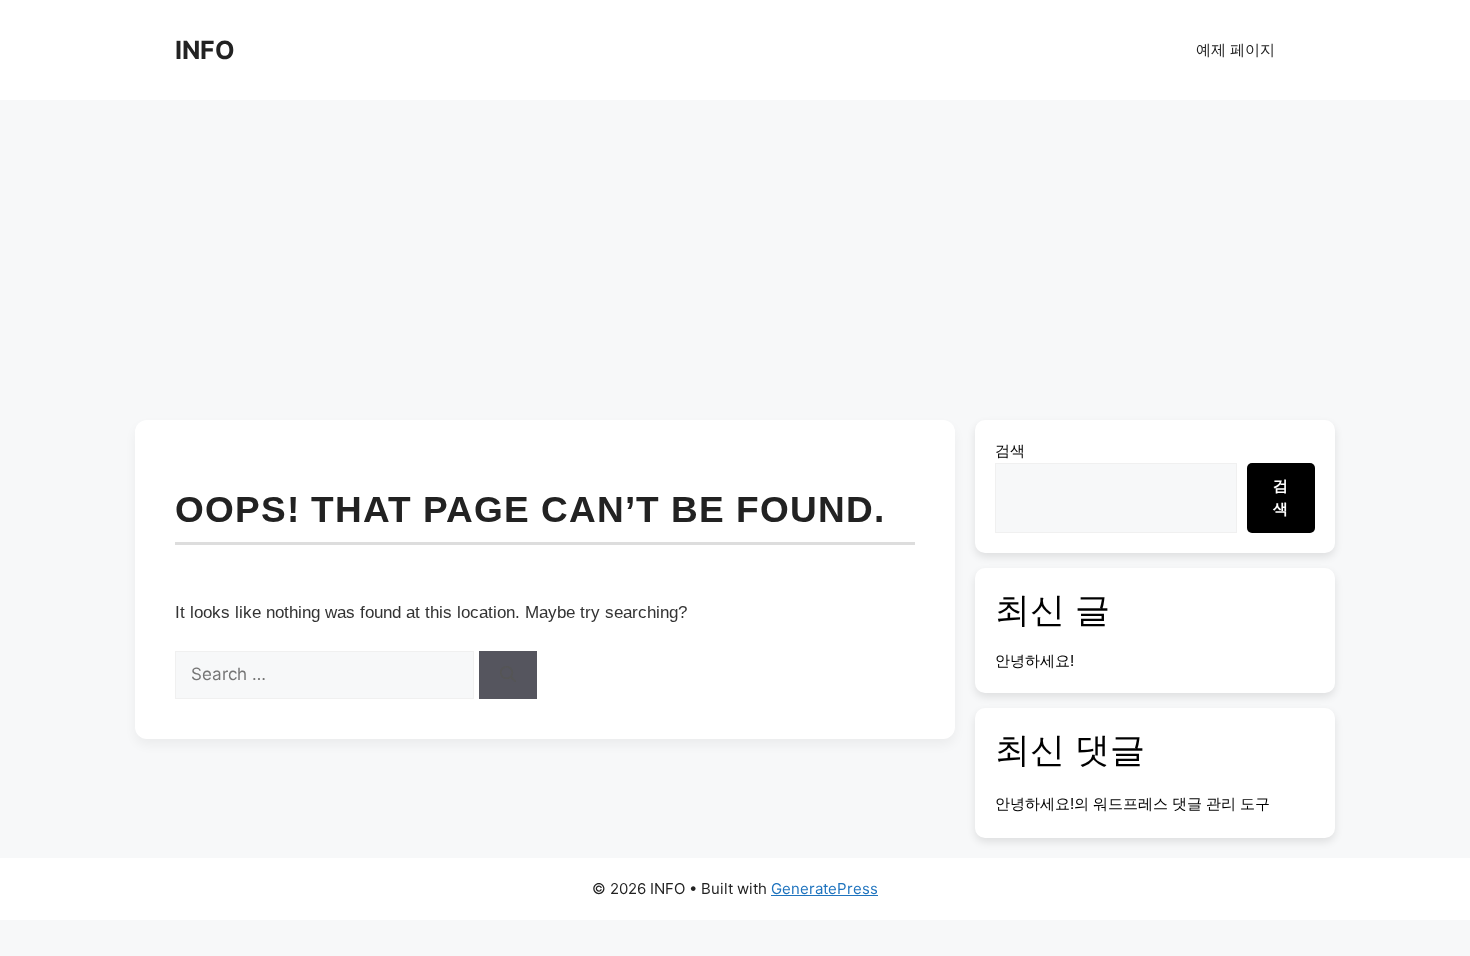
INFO (205, 50)
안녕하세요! (1034, 660)
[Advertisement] (735, 250)
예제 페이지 (1235, 49)
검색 (1010, 450)
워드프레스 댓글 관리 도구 (1181, 803)
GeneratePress (824, 888)
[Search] (508, 675)
